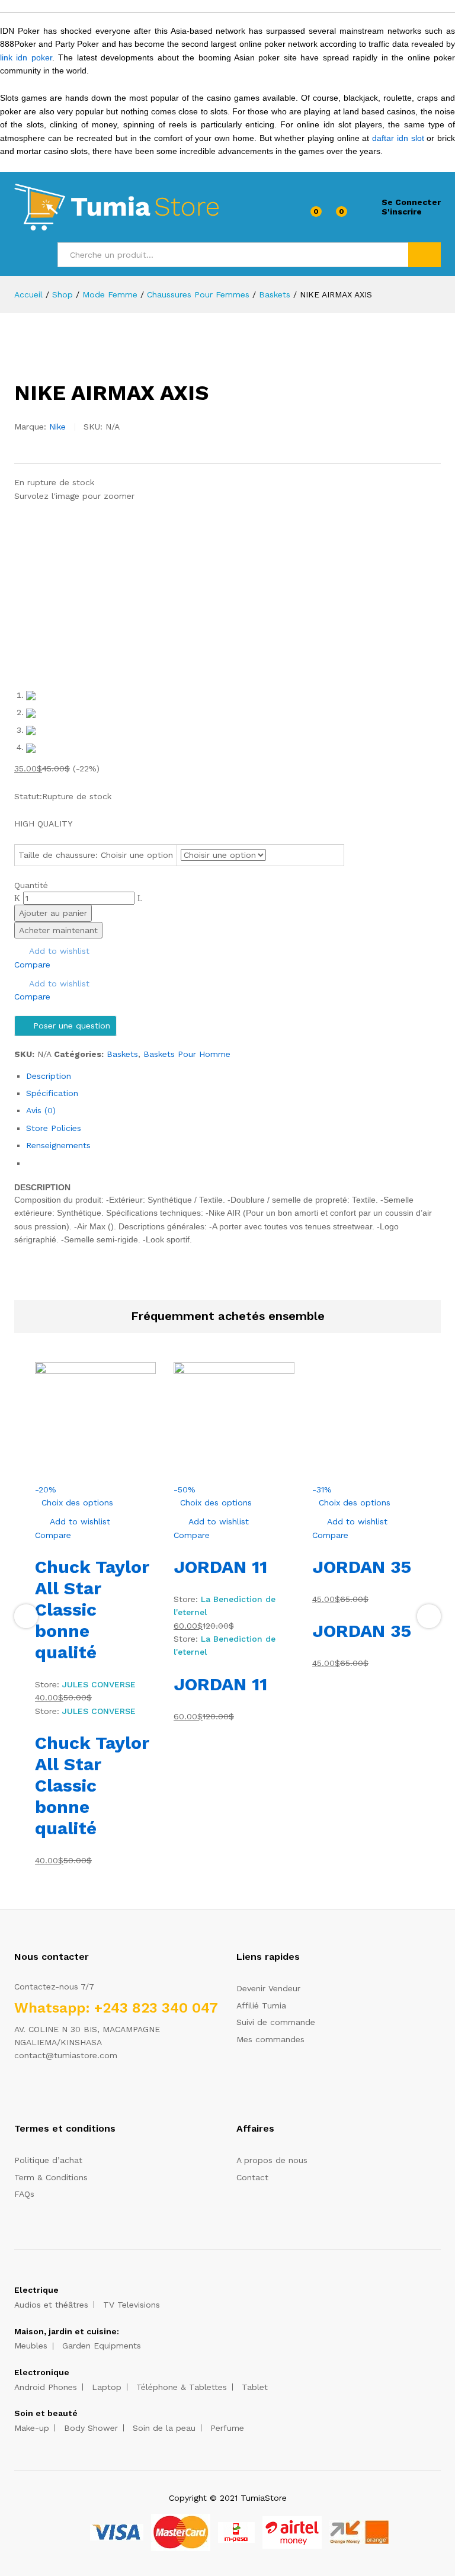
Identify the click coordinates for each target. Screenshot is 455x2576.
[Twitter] (36, 2093)
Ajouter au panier (53, 913)
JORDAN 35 (362, 1567)
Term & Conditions (51, 2177)
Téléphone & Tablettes (182, 2387)
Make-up (32, 2428)
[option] (95, 1615)
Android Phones (46, 2387)
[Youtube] (73, 2093)
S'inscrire (402, 212)
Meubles (31, 2346)
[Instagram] (91, 2093)
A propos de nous (272, 2160)
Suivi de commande (276, 2022)
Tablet (255, 2387)
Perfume (227, 2428)
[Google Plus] (54, 2093)
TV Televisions (132, 2305)
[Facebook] (17, 2093)
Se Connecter (411, 202)
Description (49, 1076)
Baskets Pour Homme (187, 1054)
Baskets (122, 1054)
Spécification (52, 1093)
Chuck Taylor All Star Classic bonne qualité (92, 1609)
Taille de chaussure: (96, 855)
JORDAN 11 (220, 1567)
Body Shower (91, 2428)
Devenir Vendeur (268, 1988)
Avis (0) (41, 1110)
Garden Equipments (102, 2346)
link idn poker (26, 57)
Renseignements (58, 1145)
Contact (252, 2177)
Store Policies (54, 1128)
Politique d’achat (48, 2160)
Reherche (424, 255)
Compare (32, 965)
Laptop (107, 2387)
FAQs (24, 2194)
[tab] (233, 1076)
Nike (57, 427)
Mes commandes (270, 2039)
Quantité (31, 885)
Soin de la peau (164, 2428)
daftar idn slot (398, 138)
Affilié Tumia (261, 2005)
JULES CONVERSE (99, 1684)
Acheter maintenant (58, 930)
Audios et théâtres (51, 2305)
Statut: (28, 796)
